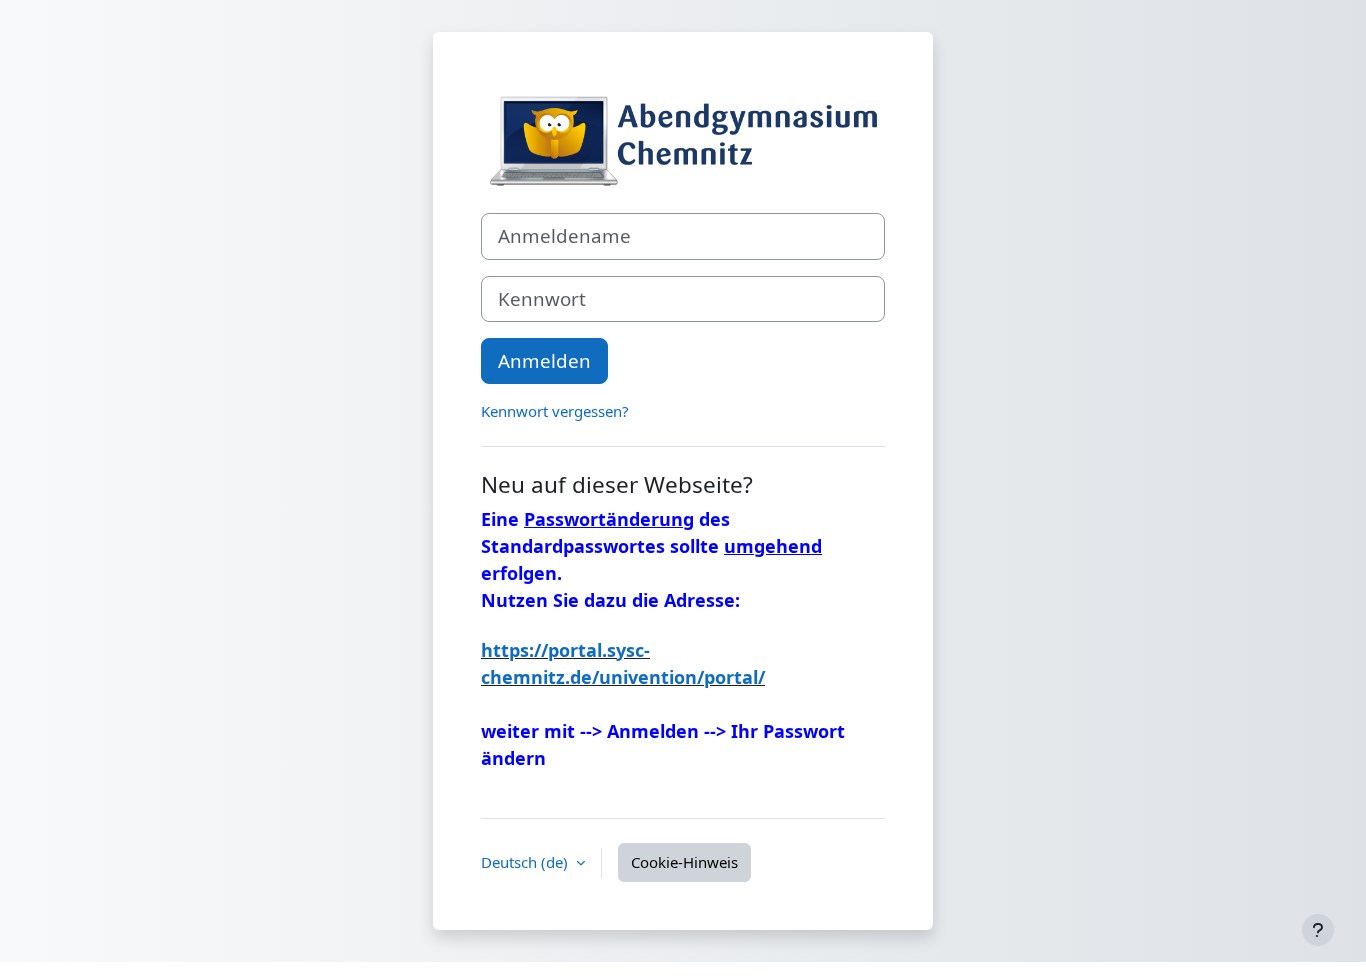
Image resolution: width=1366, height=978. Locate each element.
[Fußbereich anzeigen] (1318, 930)
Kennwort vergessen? (555, 411)
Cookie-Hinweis (684, 862)
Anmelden (544, 360)
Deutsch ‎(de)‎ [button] (526, 862)
